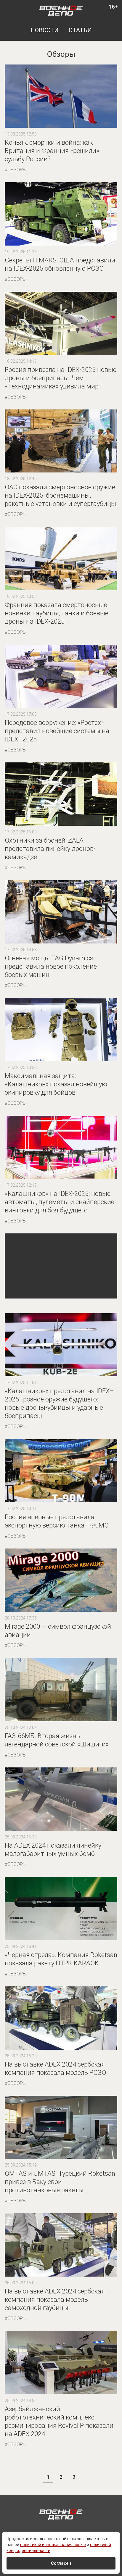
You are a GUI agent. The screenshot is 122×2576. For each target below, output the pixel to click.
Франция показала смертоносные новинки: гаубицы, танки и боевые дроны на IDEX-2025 (57, 613)
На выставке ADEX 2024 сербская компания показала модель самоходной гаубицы (55, 2300)
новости (45, 30)
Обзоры (17, 170)
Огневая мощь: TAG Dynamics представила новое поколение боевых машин (51, 966)
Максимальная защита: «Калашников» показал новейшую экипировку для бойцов (56, 1084)
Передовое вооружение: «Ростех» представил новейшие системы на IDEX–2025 (57, 731)
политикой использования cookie (53, 2545)
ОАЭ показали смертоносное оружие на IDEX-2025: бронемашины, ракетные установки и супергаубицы (60, 495)
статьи (80, 30)
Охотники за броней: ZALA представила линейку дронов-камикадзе (50, 849)
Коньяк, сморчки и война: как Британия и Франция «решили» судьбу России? (52, 151)
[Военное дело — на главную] (61, 10)
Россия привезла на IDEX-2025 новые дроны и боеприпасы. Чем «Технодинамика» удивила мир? (61, 378)
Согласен (61, 2563)
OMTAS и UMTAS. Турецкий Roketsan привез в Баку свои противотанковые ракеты (60, 2182)
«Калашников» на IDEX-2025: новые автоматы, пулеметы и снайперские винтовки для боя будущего (60, 1202)
